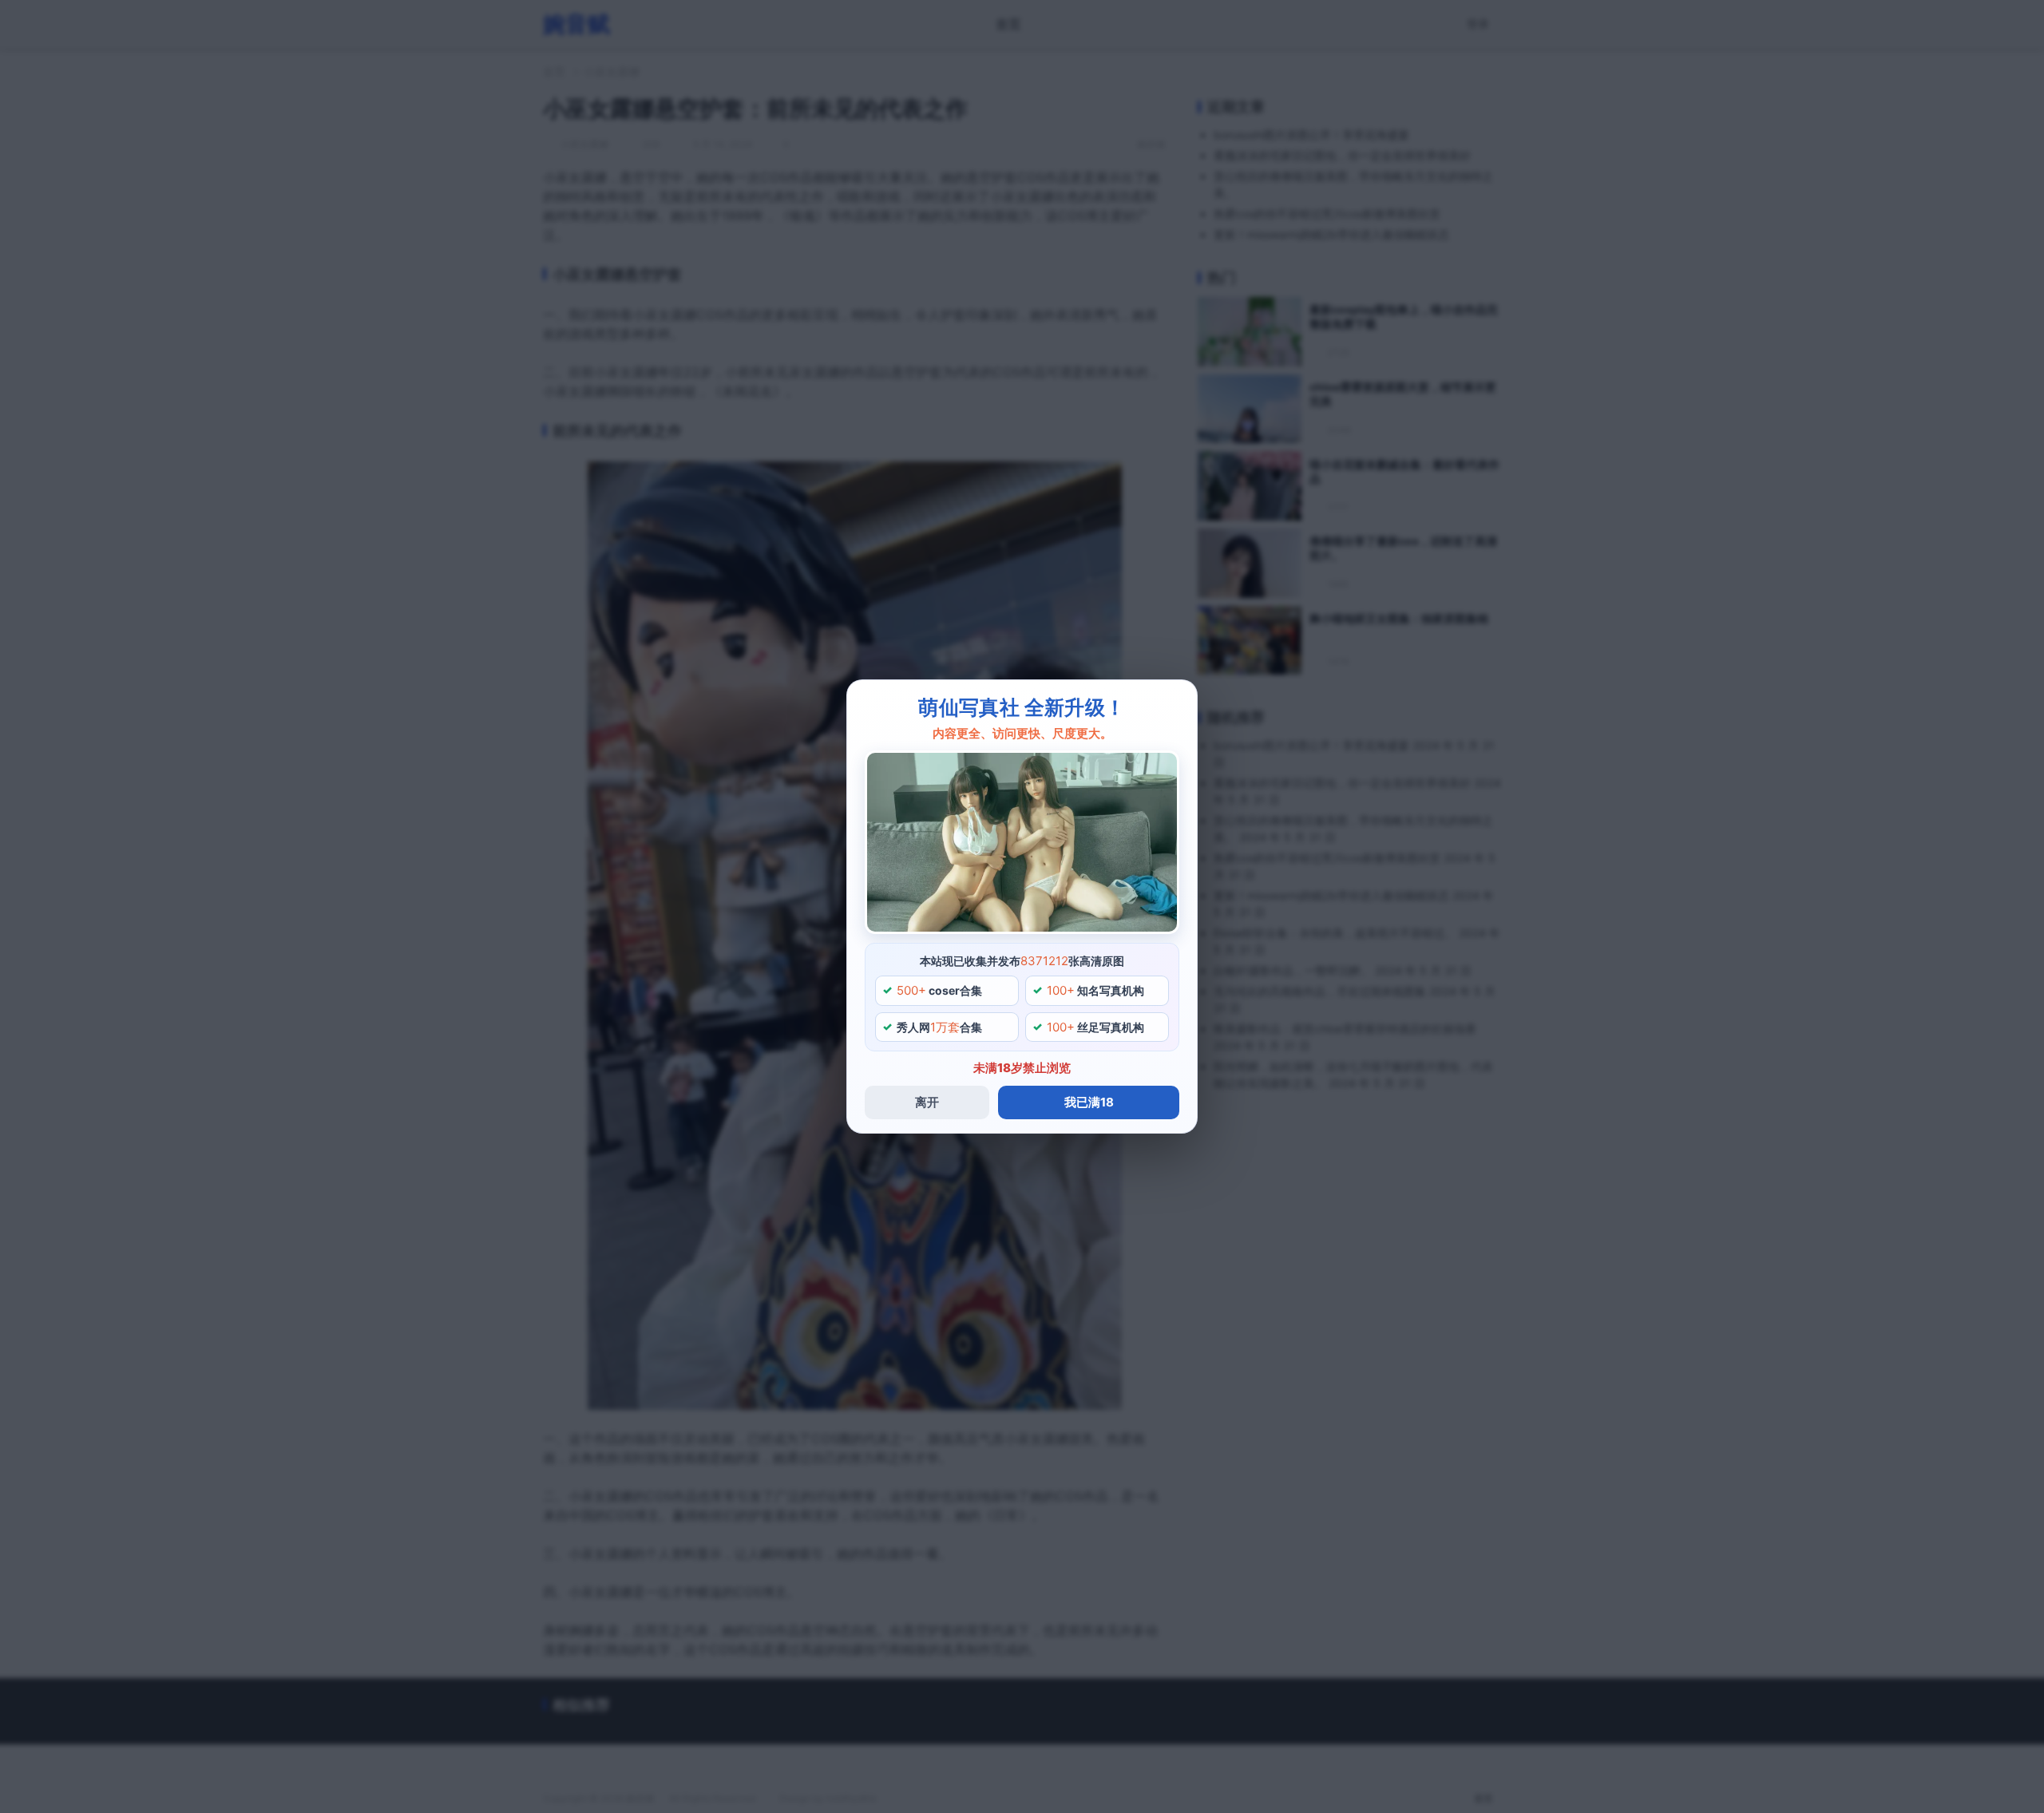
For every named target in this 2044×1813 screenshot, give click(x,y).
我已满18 (1089, 1102)
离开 (927, 1102)
